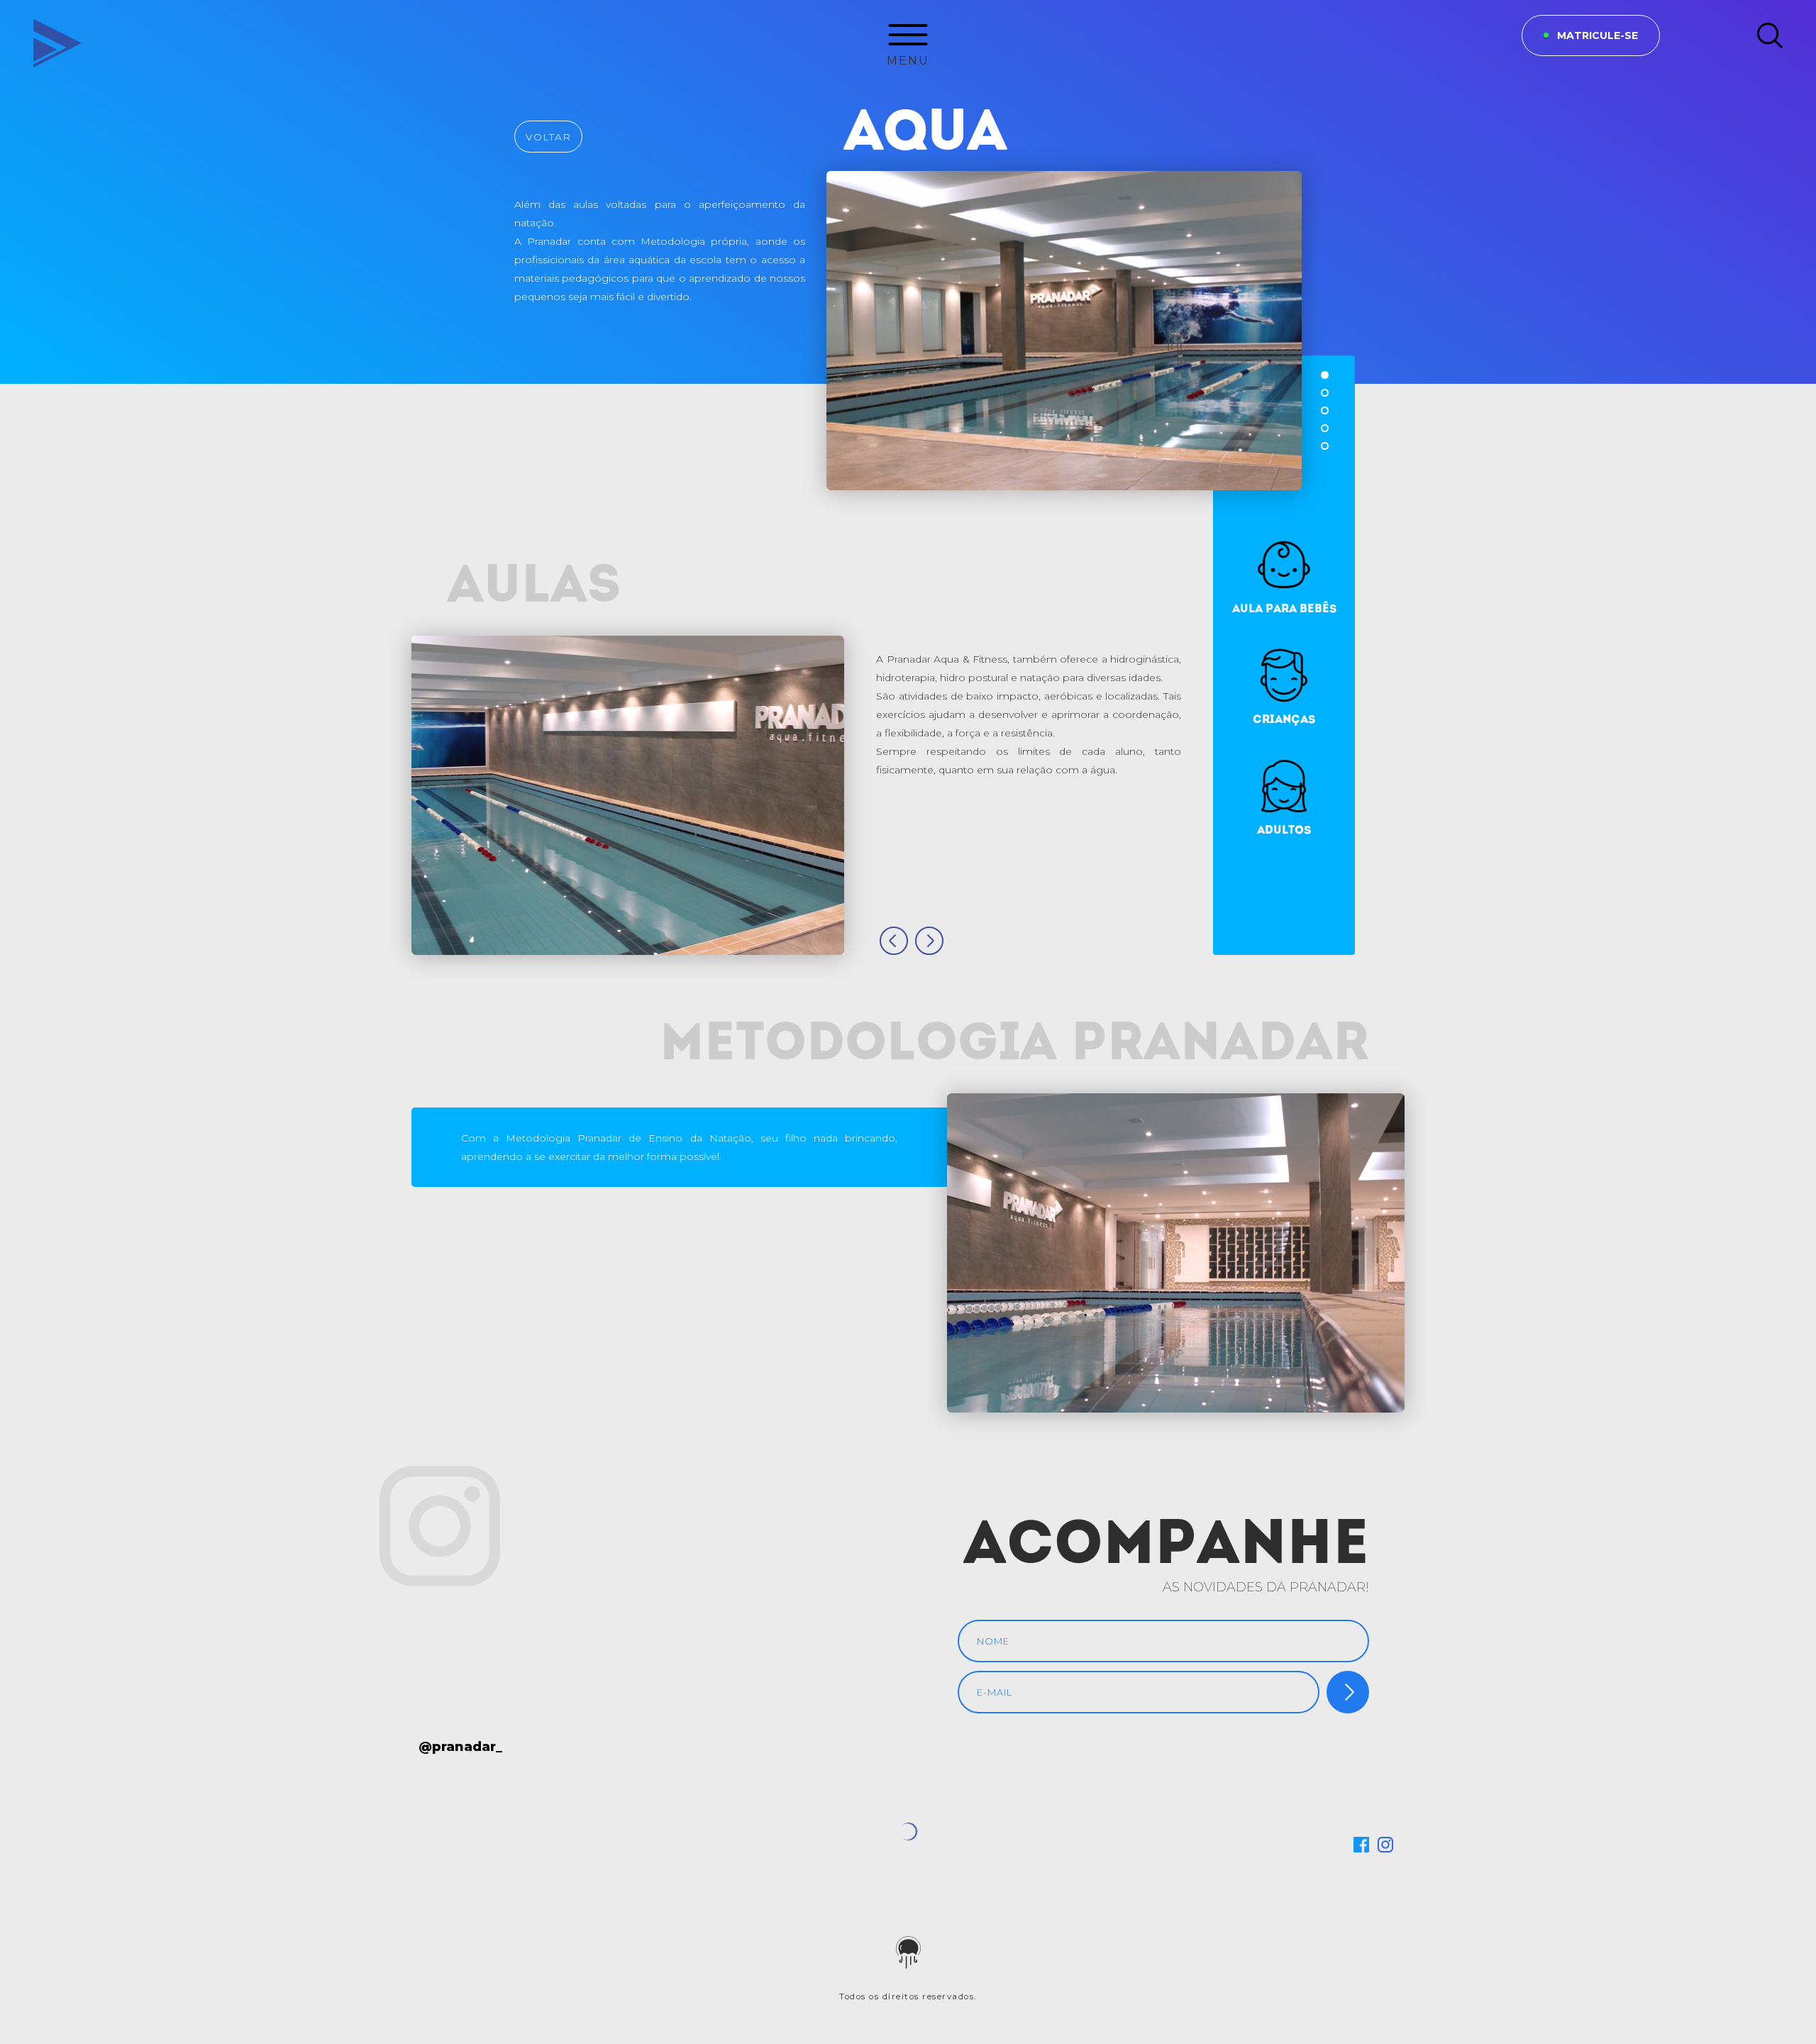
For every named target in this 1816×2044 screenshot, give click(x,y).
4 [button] (1325, 428)
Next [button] (929, 941)
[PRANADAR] (46, 35)
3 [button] (1325, 410)
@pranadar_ (460, 1747)
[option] (1064, 331)
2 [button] (1325, 393)
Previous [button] (894, 941)
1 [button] (1325, 375)
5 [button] (1325, 446)
